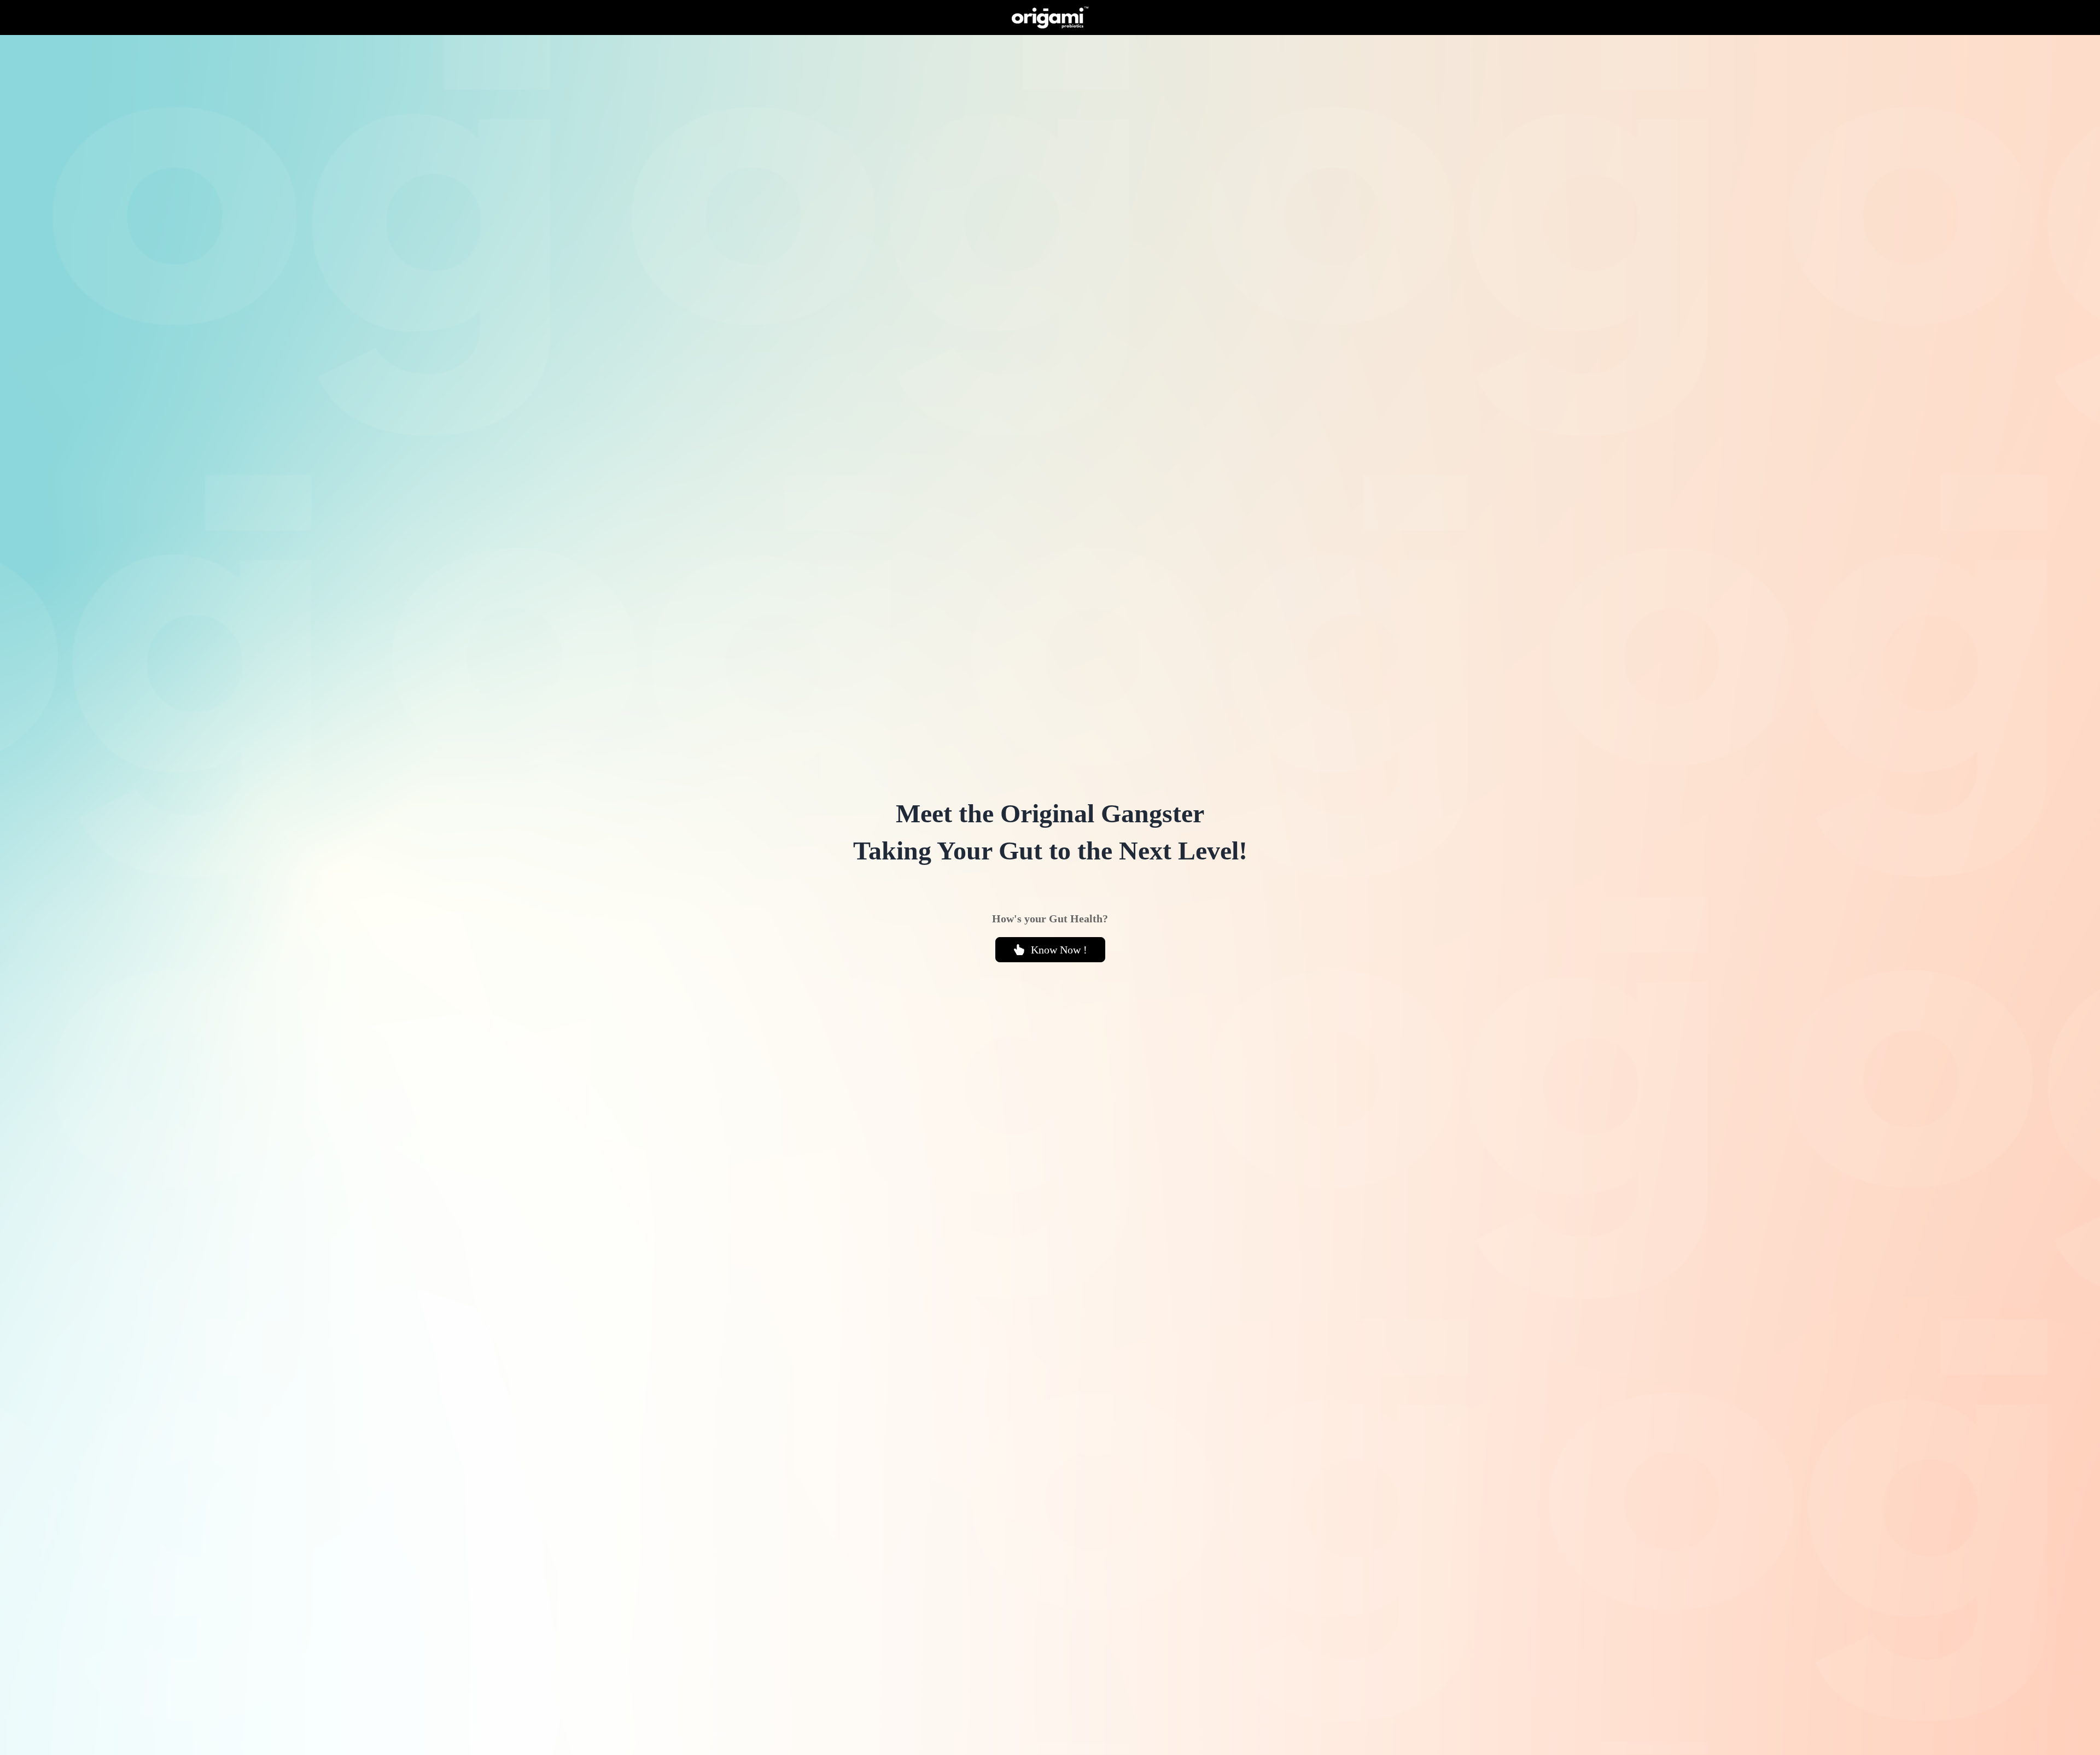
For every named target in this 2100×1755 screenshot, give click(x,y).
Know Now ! (1059, 950)
